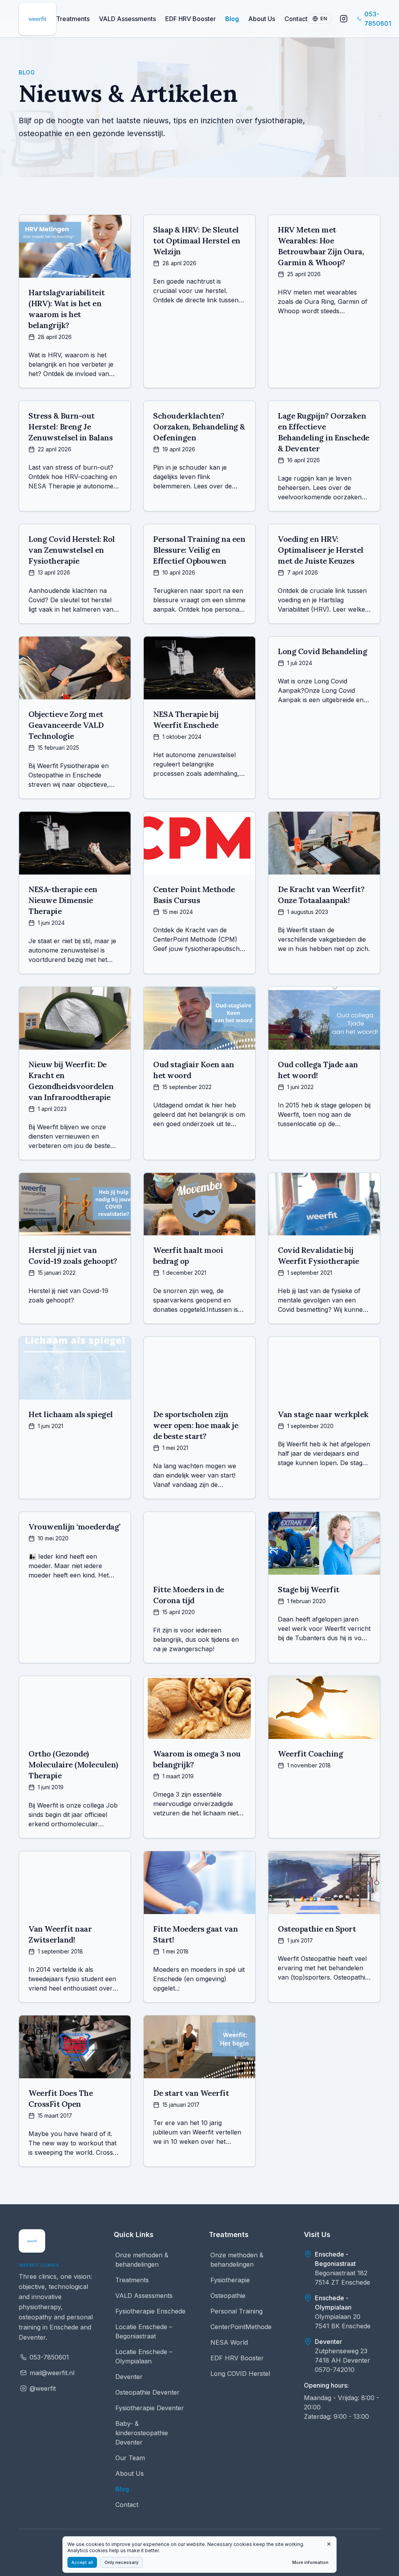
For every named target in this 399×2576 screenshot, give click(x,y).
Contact (296, 19)
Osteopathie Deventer (147, 2392)
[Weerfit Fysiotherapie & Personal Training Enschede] (37, 19)
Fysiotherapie (230, 2280)
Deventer (129, 2377)
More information (310, 2562)
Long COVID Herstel (240, 2374)
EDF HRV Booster (191, 19)
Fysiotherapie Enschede (150, 2311)
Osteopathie (228, 2296)
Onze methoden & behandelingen (142, 2260)
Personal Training (237, 2311)
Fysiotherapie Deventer (150, 2408)
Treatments (73, 19)
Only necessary (121, 2562)
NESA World (229, 2342)
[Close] (329, 2544)
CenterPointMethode (241, 2327)
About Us (262, 19)
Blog (232, 19)
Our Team (130, 2458)
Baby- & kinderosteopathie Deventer (142, 2433)
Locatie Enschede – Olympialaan (144, 2356)
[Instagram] (344, 19)
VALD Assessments (127, 19)
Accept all (82, 2562)
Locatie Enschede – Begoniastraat (144, 2331)
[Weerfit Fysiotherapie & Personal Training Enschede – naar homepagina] (32, 2241)
